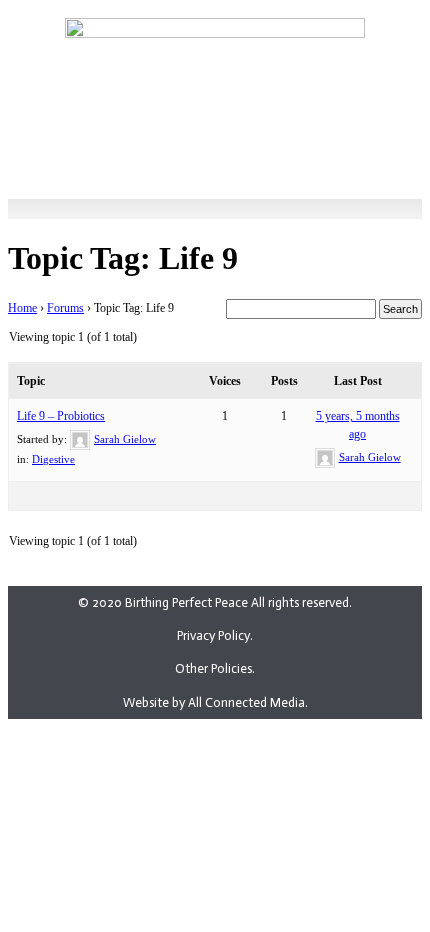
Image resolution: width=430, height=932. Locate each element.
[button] (215, 156)
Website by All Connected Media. (215, 702)
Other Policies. (215, 668)
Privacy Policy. (215, 635)
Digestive (53, 459)
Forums (65, 308)
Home (22, 308)
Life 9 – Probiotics (61, 416)
